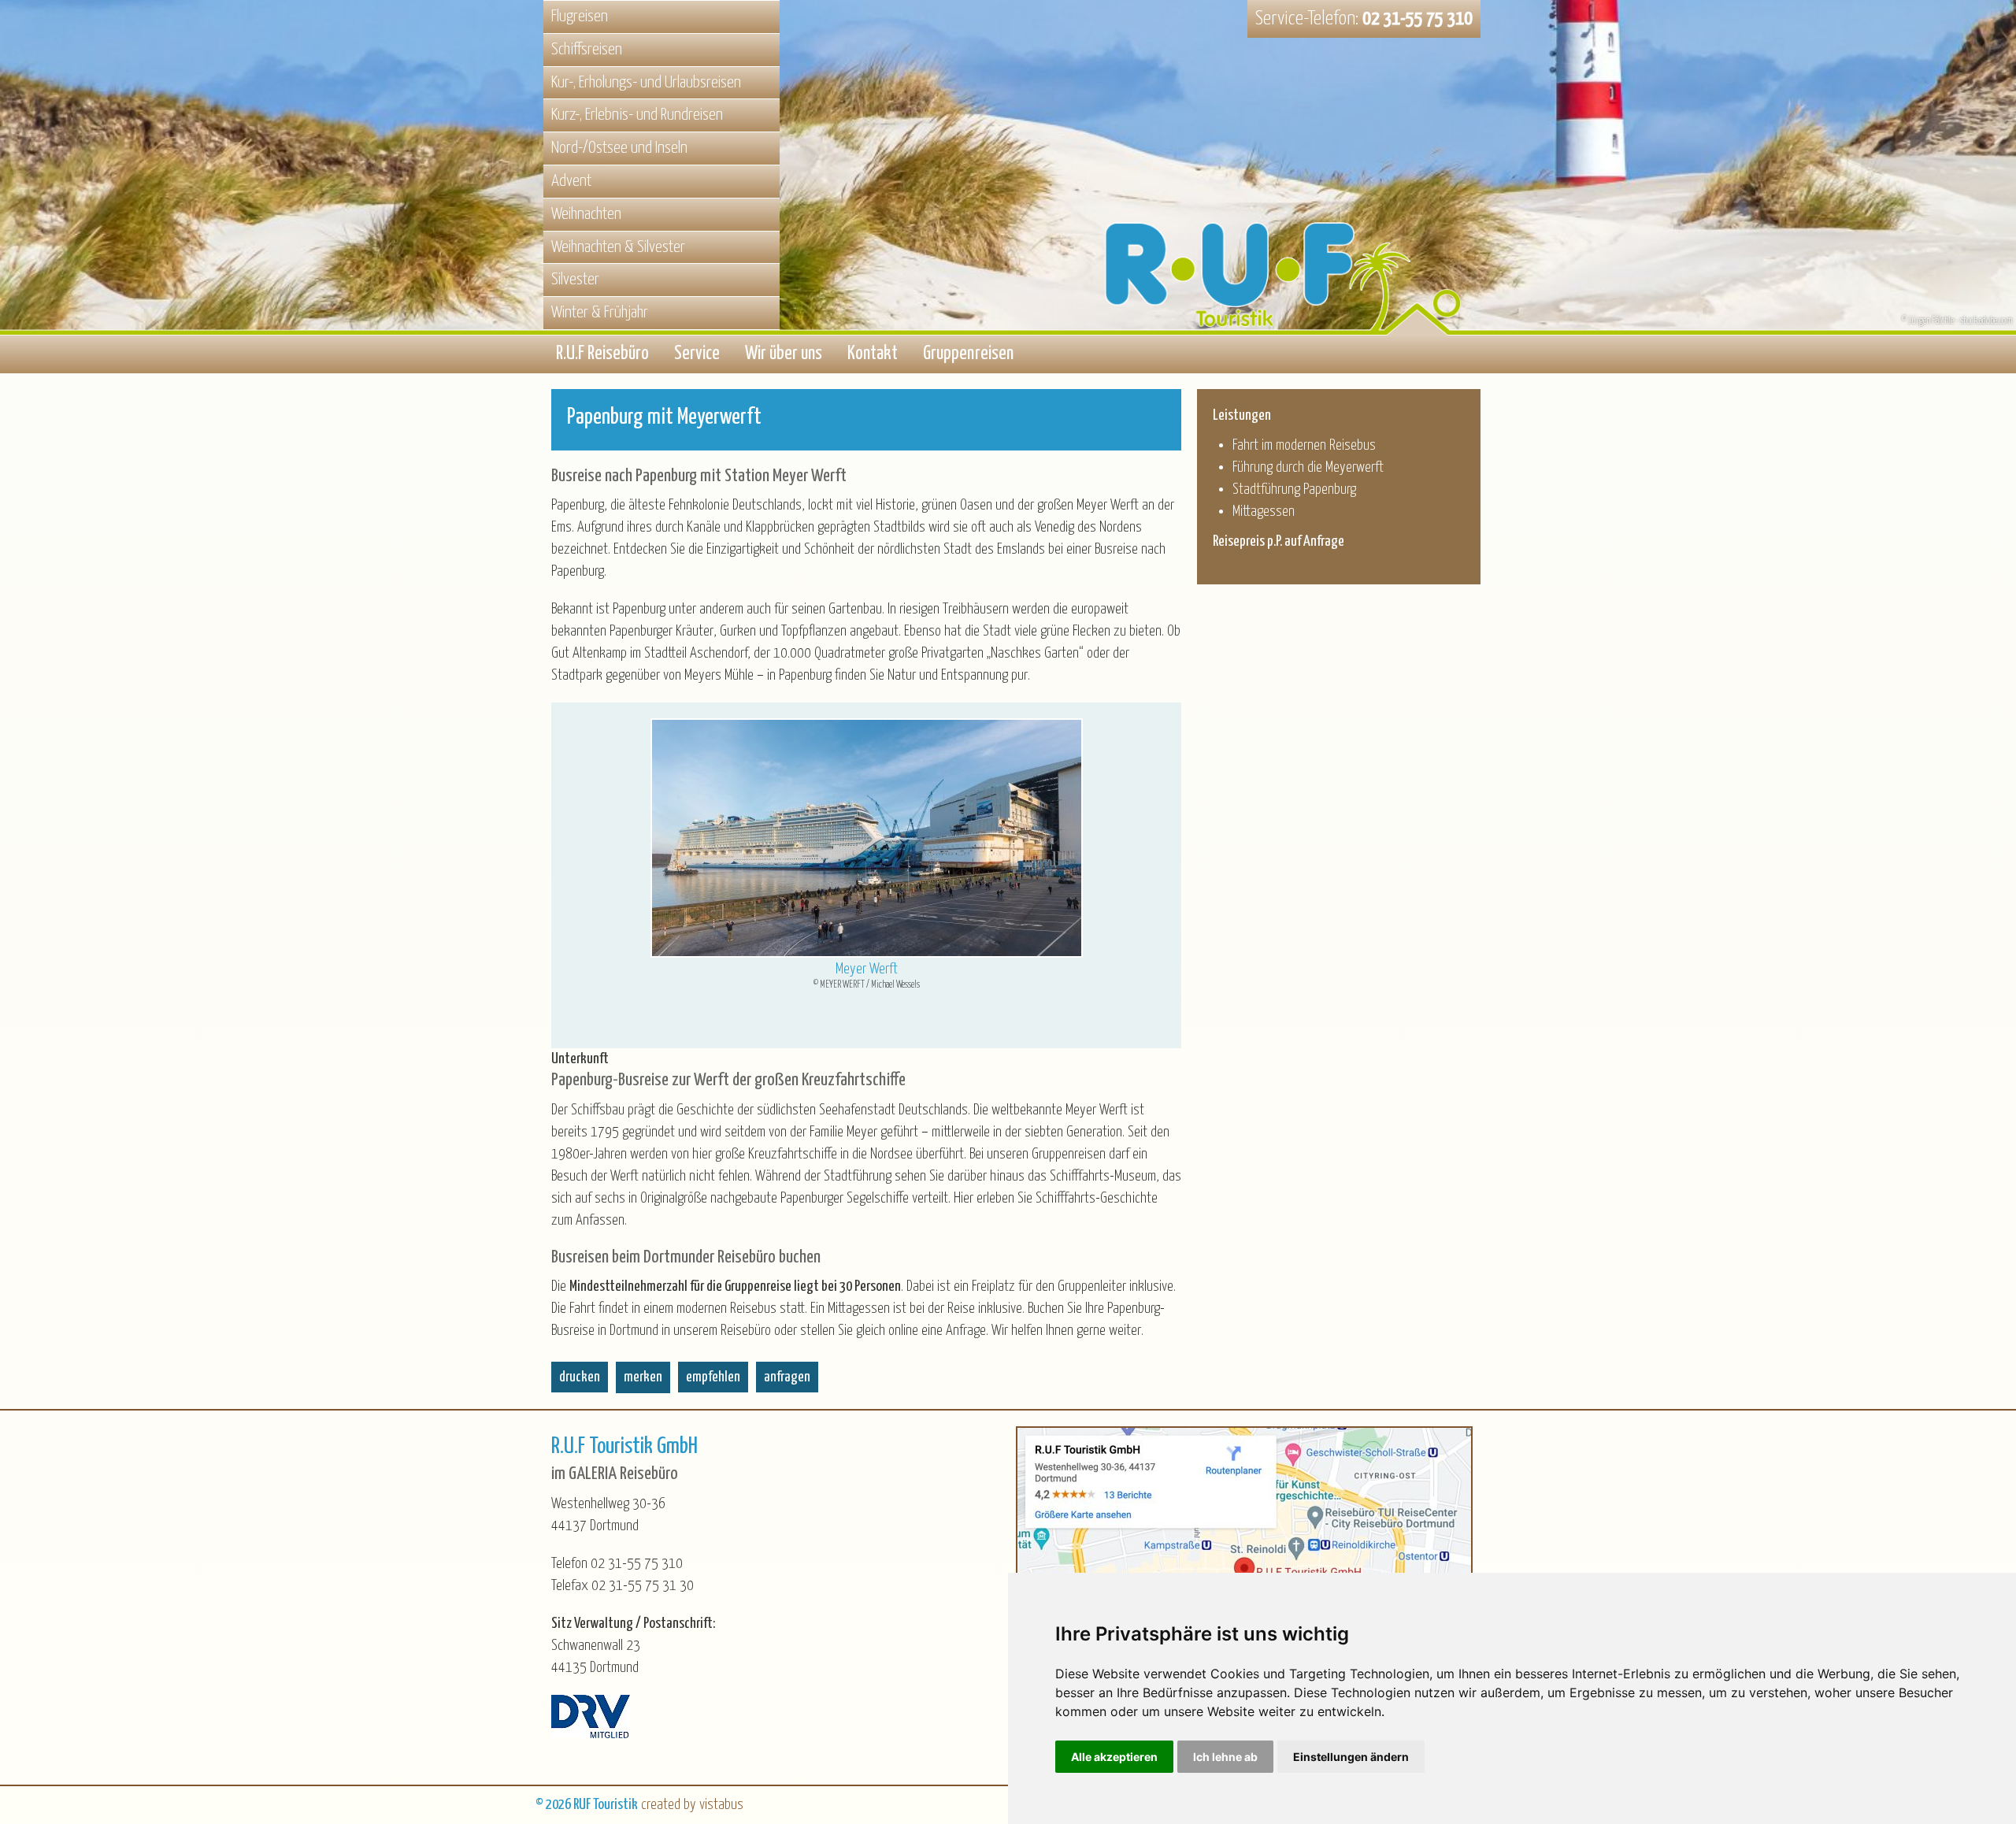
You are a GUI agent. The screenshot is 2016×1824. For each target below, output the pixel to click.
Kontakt (873, 354)
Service (697, 354)
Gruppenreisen (968, 354)
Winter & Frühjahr (600, 313)
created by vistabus (692, 1805)
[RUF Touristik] (1291, 215)
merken (643, 1377)
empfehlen (713, 1377)
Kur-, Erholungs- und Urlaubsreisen (646, 83)
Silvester (575, 280)
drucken (580, 1377)
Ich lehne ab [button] (1225, 1757)
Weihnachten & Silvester (618, 247)
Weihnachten (586, 214)
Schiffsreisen (587, 50)
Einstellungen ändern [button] (1351, 1757)
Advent (571, 181)
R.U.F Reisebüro (602, 354)
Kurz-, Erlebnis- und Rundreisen (637, 115)
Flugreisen (580, 17)
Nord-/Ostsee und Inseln (619, 148)
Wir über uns (784, 354)
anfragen (787, 1377)
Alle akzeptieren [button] (1114, 1757)
